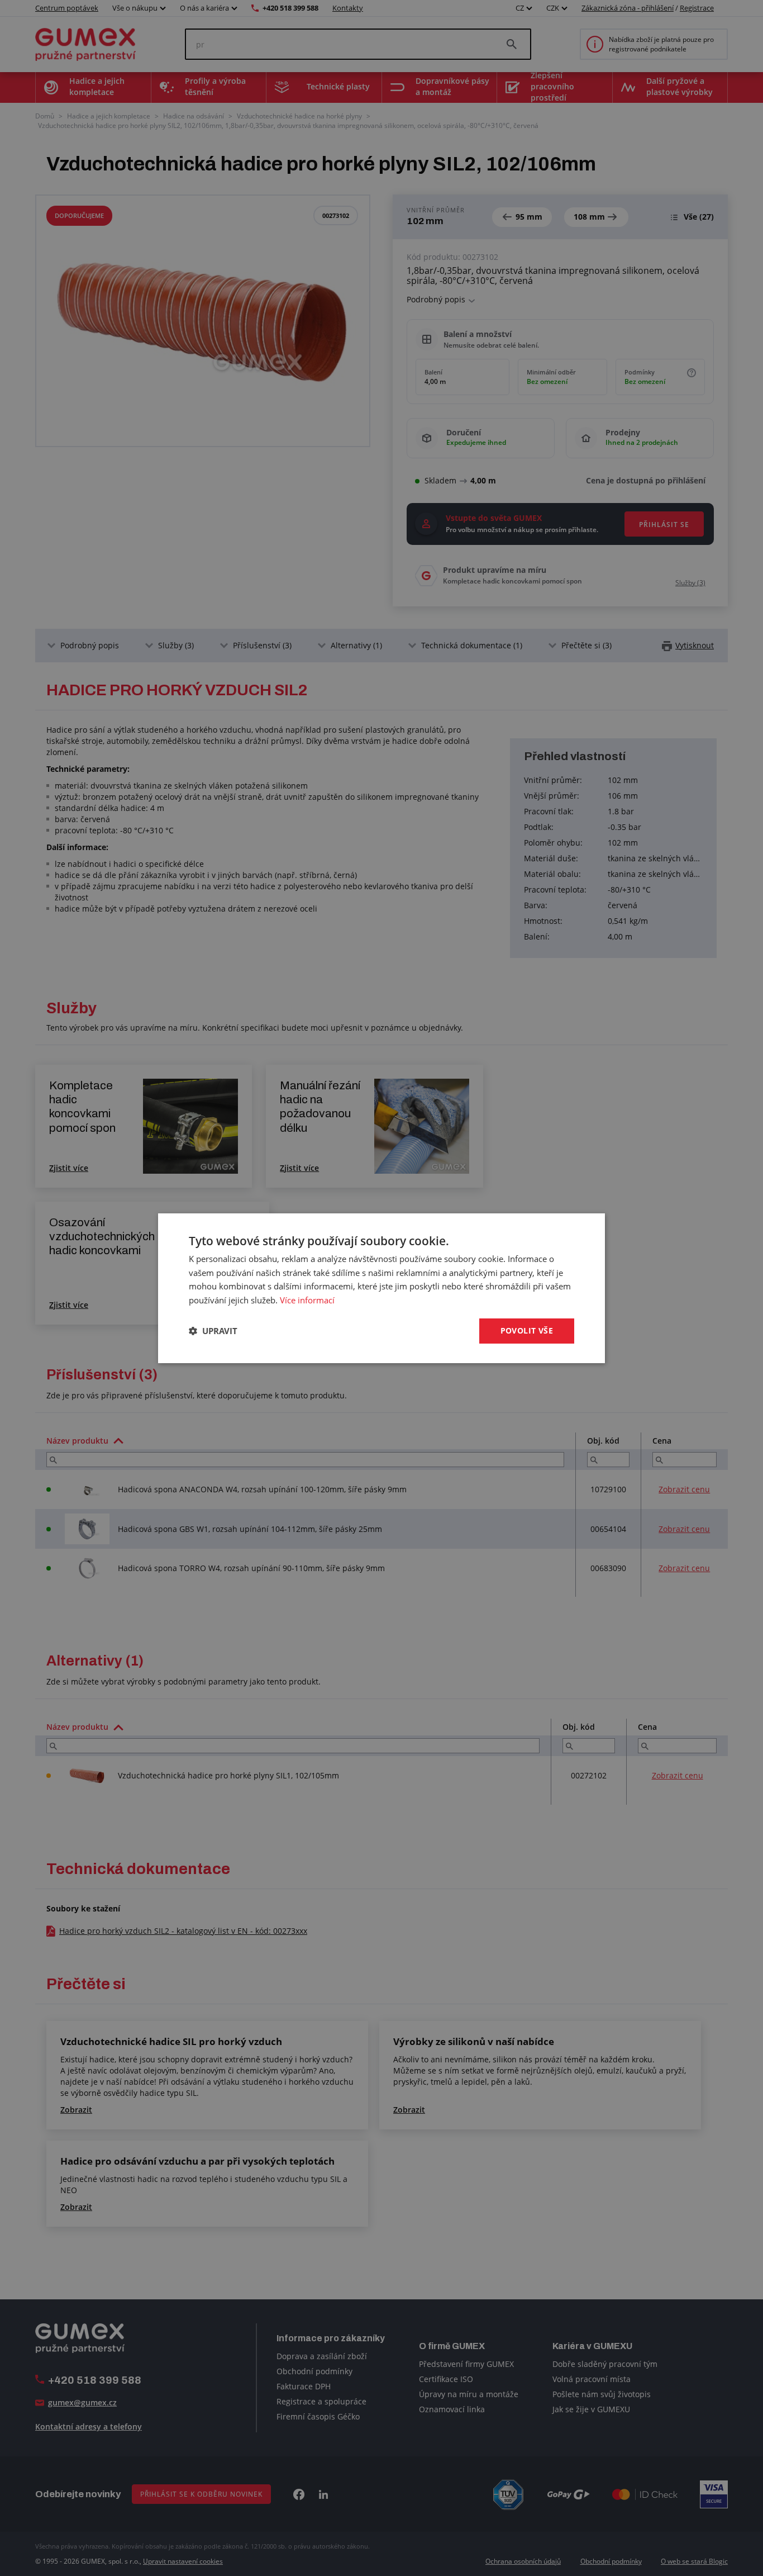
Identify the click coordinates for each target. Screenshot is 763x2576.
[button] (213, 1331)
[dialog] (381, 1288)
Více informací (307, 1300)
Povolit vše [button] (527, 1330)
